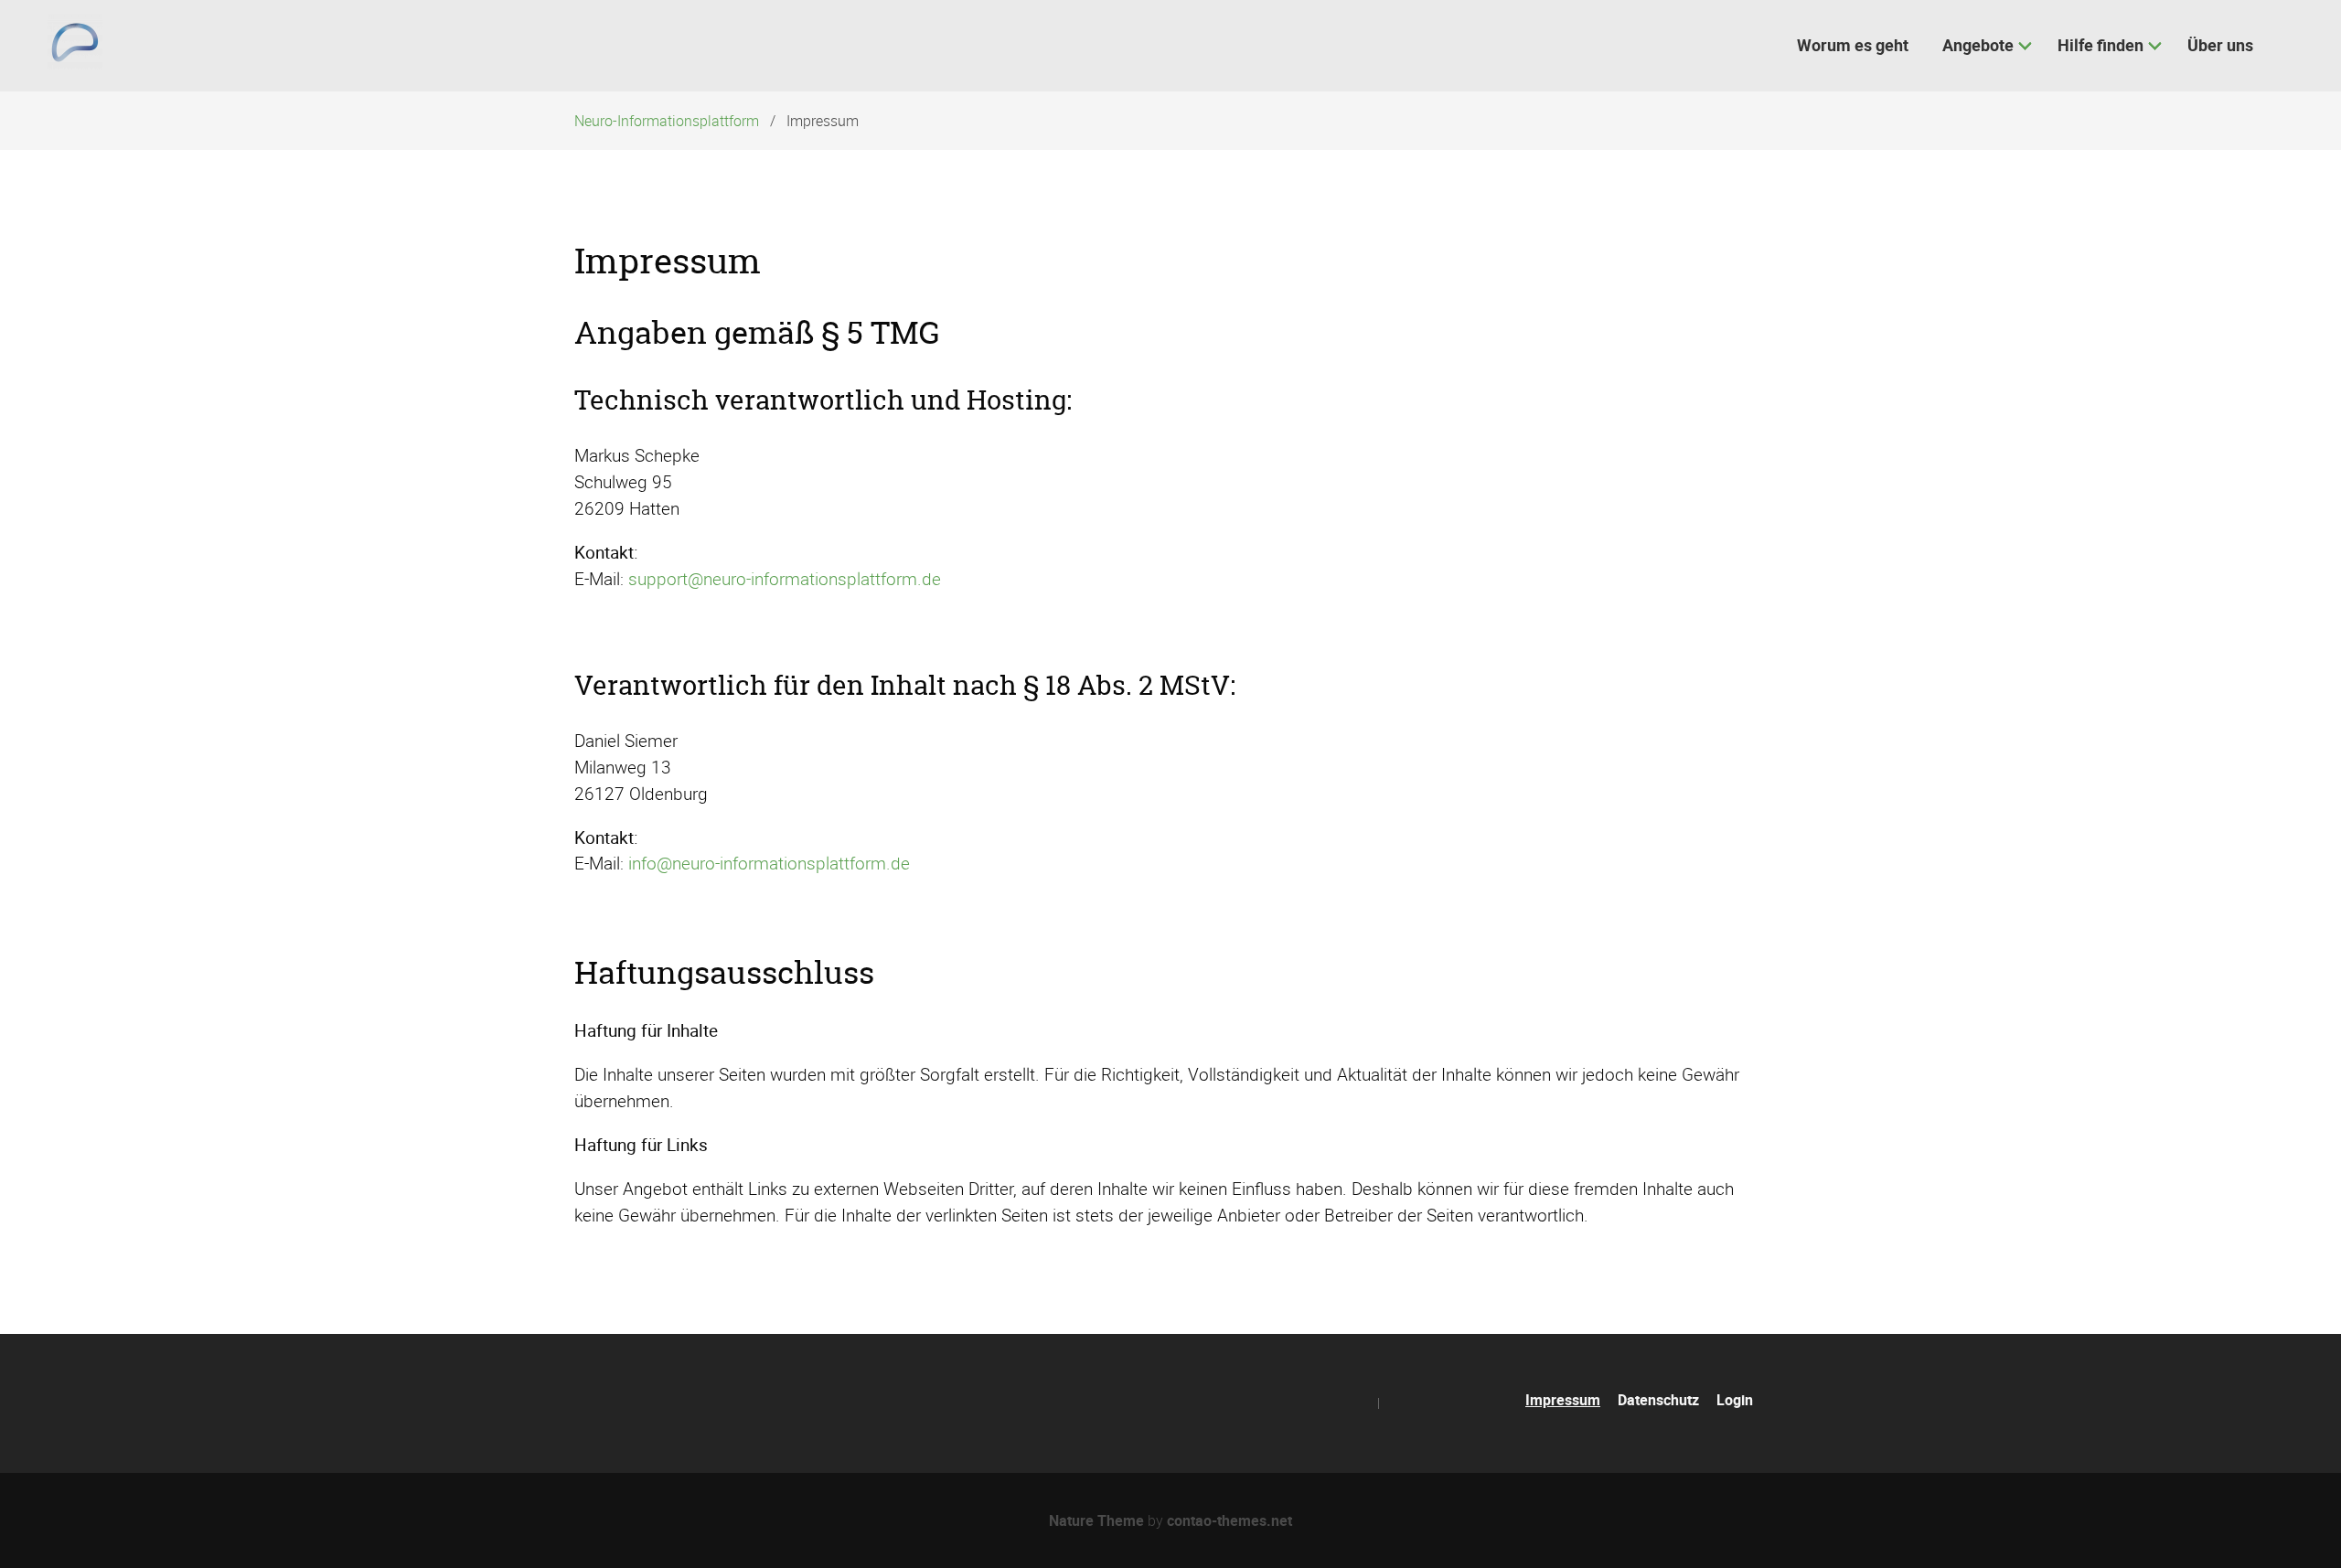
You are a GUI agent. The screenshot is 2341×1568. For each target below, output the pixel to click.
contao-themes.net (1229, 1520)
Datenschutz (1658, 1400)
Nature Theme (1096, 1520)
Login (1735, 1400)
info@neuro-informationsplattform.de (769, 863)
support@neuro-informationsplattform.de (785, 579)
